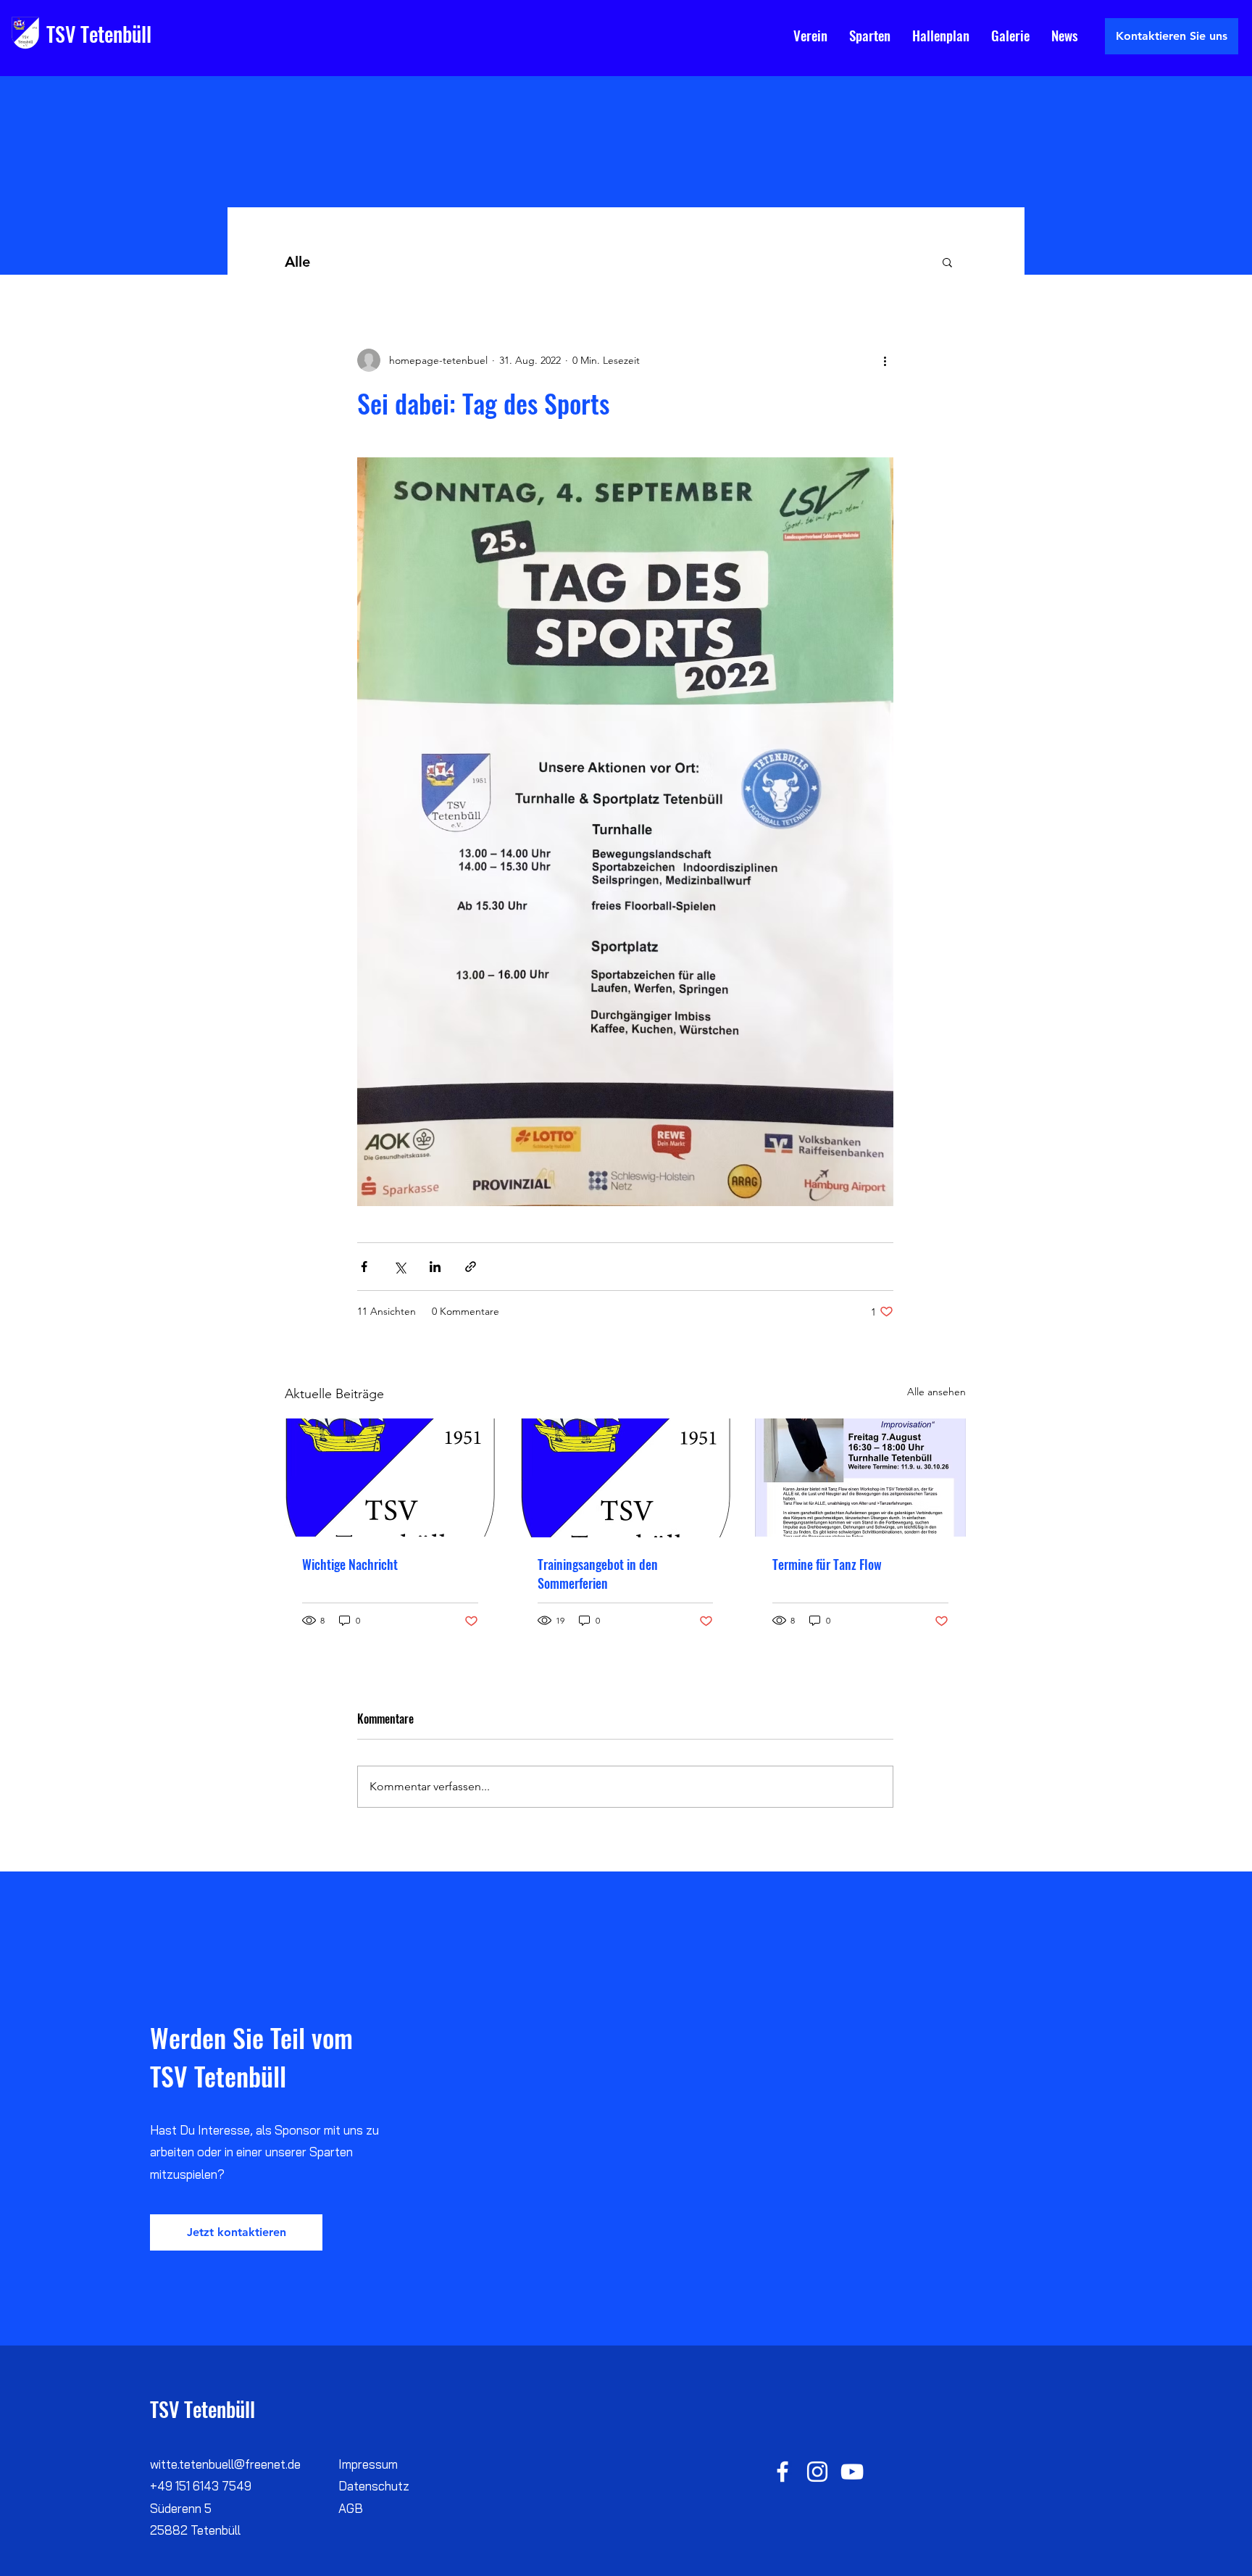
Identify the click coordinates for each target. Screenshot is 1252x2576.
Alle (297, 262)
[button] (947, 262)
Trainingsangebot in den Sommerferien (598, 1574)
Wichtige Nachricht (350, 1564)
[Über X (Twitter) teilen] (400, 1267)
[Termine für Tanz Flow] (860, 1478)
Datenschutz (374, 2486)
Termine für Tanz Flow (827, 1564)
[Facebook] (783, 2472)
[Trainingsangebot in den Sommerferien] (626, 1478)
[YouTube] (852, 2472)
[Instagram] (817, 2472)
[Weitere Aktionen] (885, 360)
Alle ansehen (936, 1392)
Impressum (368, 2464)
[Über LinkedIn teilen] (435, 1267)
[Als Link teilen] (471, 1267)
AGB (351, 2508)
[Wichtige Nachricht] (390, 1478)
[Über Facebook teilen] (364, 1267)
